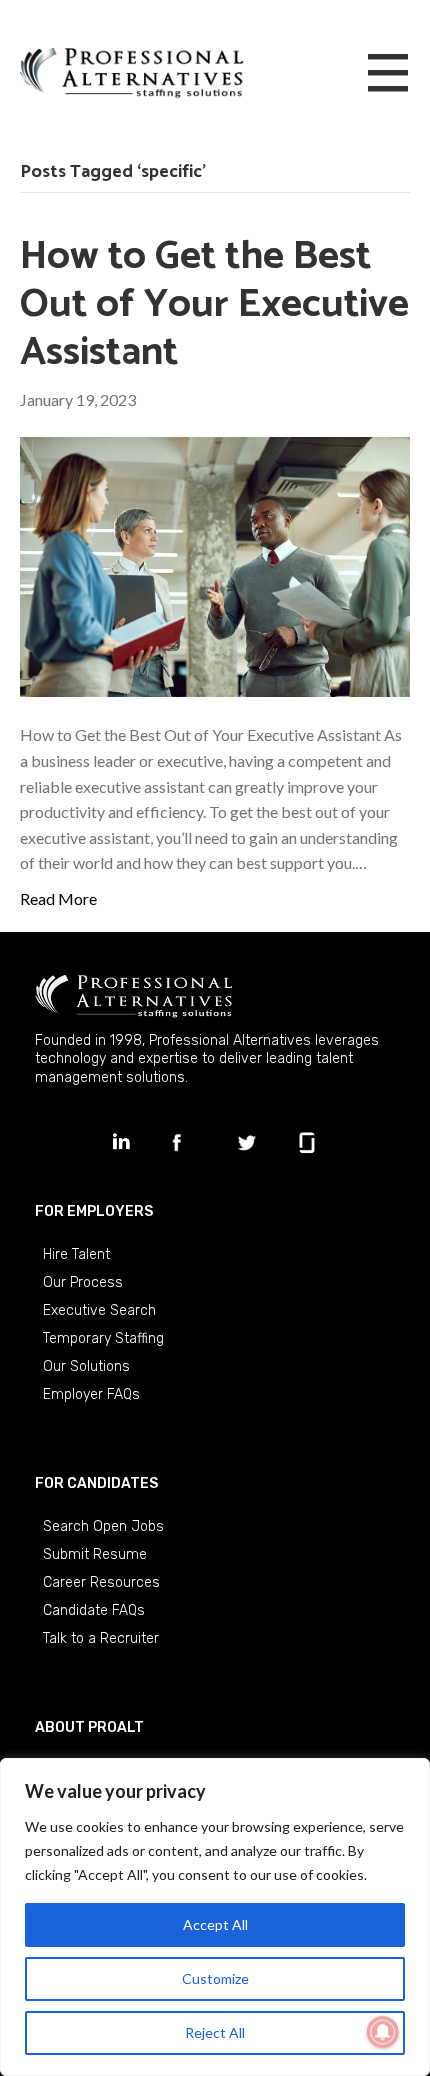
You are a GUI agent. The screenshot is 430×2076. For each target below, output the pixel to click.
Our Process (83, 1282)
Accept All (215, 1924)
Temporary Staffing (103, 1338)
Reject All (215, 2032)
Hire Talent (76, 1254)
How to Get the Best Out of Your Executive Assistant (214, 305)
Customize (215, 1978)
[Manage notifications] (383, 2032)
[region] (215, 1917)
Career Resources (101, 1582)
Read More (58, 898)
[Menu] (388, 74)
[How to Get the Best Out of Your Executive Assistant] (215, 564)
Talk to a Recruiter (101, 1638)
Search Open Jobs (103, 1526)
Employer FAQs (91, 1394)
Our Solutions (86, 1366)
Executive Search (99, 1310)
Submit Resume (95, 1554)
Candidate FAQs (94, 1610)
